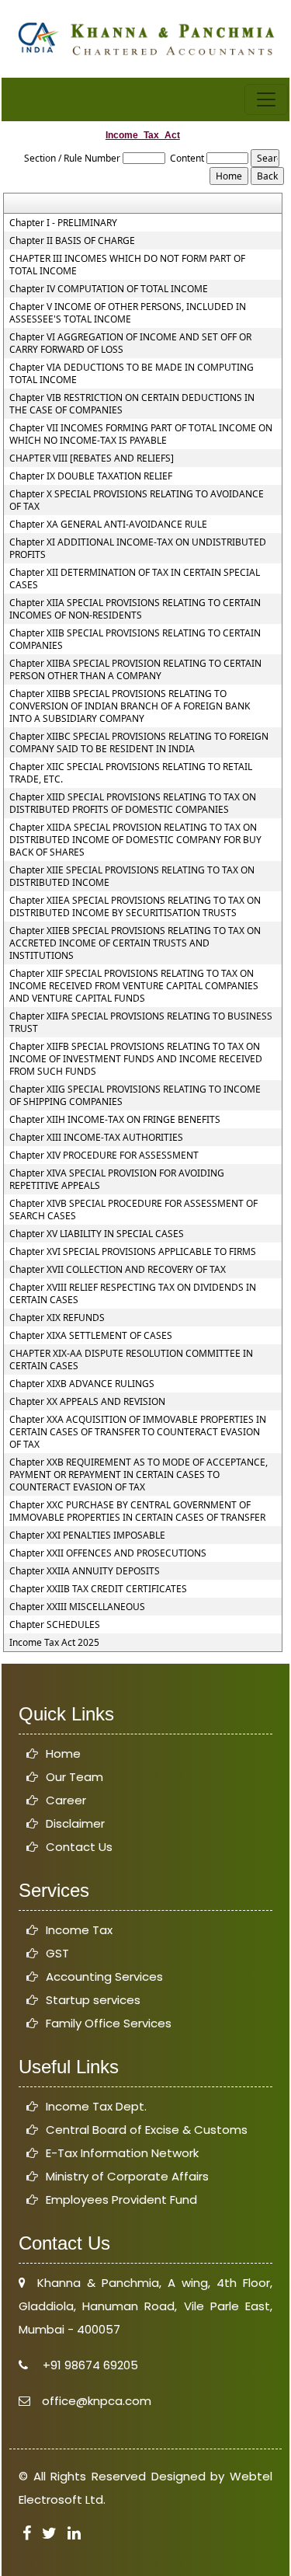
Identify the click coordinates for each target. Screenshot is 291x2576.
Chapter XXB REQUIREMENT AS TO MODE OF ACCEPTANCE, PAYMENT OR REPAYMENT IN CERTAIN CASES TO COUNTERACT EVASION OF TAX (139, 1475)
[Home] (145, 37)
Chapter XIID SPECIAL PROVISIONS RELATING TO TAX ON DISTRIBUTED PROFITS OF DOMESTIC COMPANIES (133, 803)
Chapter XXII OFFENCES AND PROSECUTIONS (108, 1553)
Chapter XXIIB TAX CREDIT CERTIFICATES (98, 1589)
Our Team (74, 1777)
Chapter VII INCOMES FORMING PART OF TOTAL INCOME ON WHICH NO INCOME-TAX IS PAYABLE (141, 434)
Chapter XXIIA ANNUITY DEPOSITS (85, 1571)
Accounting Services (104, 1976)
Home (63, 1753)
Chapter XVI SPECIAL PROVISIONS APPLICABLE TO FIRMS (133, 1252)
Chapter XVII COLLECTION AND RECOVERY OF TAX (118, 1270)
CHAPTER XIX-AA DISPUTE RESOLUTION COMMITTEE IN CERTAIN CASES (131, 1360)
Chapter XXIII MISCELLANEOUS (77, 1607)
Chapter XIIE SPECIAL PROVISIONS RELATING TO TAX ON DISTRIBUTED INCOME (132, 877)
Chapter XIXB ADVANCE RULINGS (82, 1384)
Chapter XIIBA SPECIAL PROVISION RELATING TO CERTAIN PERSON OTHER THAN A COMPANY (135, 670)
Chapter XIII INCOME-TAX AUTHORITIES (96, 1138)
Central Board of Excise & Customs (147, 2130)
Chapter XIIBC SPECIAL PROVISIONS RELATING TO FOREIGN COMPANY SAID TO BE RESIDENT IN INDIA (139, 743)
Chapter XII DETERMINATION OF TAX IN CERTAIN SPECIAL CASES (135, 579)
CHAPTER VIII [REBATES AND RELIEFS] (92, 458)
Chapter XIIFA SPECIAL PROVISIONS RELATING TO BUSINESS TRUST (141, 1023)
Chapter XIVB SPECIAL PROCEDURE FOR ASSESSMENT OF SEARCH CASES (133, 1210)
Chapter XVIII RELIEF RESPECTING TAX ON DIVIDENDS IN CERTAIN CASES (133, 1294)
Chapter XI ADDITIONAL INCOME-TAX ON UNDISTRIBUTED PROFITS (138, 549)
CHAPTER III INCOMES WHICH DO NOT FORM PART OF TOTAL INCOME (127, 265)
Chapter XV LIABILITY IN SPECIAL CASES (97, 1234)
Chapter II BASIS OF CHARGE (72, 241)
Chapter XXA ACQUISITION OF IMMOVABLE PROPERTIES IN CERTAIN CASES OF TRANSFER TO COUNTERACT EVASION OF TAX (138, 1432)
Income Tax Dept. (96, 2106)
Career (66, 1800)
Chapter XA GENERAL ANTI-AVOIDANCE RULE (108, 525)
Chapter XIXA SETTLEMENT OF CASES (91, 1336)
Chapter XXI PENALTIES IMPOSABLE (87, 1535)
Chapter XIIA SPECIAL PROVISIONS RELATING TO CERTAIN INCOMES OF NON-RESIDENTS (135, 609)
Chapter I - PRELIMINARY (63, 223)
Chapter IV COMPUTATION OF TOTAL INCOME (109, 289)
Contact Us (79, 1847)
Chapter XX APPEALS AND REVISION (87, 1402)
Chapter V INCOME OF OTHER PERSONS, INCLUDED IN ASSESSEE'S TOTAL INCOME (128, 313)
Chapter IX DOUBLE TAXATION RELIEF (91, 476)
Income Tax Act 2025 (54, 1643)
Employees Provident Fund (121, 2200)
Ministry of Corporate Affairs (127, 2176)
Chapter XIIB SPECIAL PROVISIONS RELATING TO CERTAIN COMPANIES (135, 640)
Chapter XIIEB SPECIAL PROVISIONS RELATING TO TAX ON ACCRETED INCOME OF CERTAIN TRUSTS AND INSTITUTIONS (135, 943)
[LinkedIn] (74, 2534)
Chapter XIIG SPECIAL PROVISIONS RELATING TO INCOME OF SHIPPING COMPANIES (135, 1096)
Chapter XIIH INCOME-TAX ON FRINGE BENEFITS (115, 1120)
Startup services (93, 2000)
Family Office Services (109, 2023)
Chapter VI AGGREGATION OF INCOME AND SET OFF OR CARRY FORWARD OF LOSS (130, 343)
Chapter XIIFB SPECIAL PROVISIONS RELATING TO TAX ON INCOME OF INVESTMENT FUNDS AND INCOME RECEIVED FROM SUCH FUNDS (136, 1059)
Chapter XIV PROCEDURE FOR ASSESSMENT (104, 1156)
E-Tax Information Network (122, 2153)
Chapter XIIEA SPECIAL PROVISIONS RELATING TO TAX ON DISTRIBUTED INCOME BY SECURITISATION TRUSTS (135, 907)
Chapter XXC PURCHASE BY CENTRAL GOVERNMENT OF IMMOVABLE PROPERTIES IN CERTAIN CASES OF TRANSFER (137, 1511)
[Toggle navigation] (266, 99)
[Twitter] (49, 2534)
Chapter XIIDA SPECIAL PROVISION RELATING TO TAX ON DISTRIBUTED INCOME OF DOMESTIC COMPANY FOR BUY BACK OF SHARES (135, 840)
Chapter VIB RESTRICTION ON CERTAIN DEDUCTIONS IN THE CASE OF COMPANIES (132, 404)
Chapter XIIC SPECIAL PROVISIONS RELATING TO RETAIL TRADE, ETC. (131, 773)
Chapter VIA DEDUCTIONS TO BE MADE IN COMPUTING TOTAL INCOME (132, 374)
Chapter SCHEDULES (55, 1625)
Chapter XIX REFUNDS (57, 1318)
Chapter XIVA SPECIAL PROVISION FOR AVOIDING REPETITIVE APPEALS (117, 1180)
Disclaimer (75, 1823)
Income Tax (79, 1930)
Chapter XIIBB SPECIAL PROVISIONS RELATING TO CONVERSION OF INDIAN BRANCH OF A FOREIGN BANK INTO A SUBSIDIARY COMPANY (130, 706)
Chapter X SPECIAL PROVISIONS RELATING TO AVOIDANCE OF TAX (137, 500)
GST (57, 1953)
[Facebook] (27, 2534)
